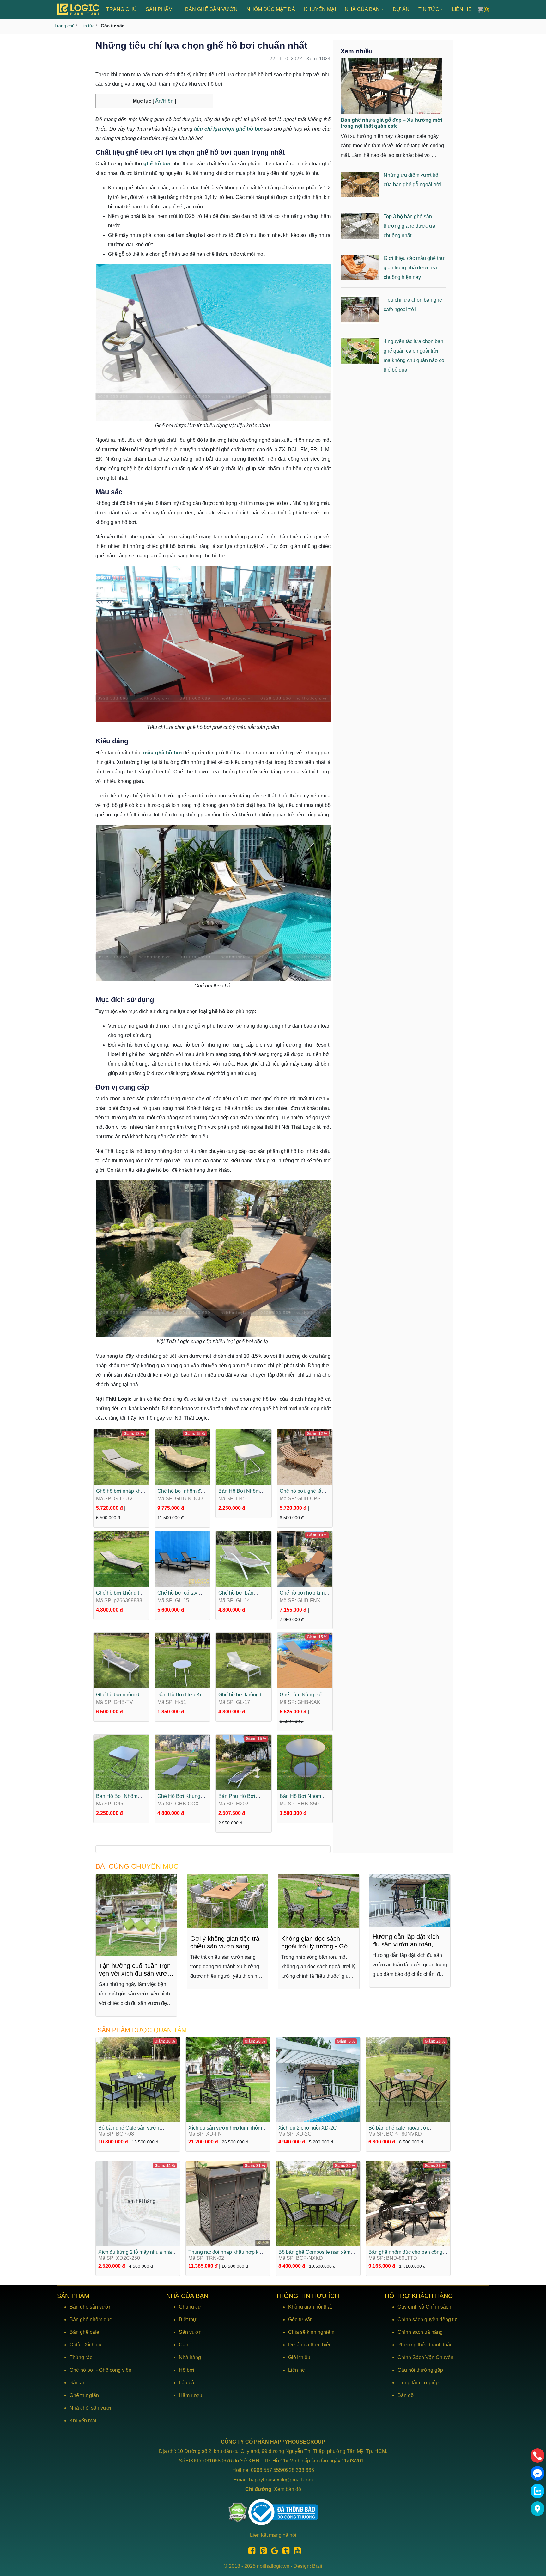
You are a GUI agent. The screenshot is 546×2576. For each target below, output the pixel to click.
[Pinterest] (262, 2552)
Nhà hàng (190, 2357)
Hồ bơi (187, 2370)
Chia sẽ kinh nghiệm (311, 2332)
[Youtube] (296, 2552)
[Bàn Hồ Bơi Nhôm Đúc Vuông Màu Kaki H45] (244, 1457)
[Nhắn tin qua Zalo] (537, 2491)
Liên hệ (462, 9)
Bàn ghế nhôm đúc (91, 2319)
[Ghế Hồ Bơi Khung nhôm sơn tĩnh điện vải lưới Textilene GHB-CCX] (183, 1762)
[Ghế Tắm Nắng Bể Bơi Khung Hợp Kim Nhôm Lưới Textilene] (305, 1660)
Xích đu (93, 2345)
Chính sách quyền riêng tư (427, 2319)
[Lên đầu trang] (538, 2541)
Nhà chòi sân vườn (91, 2408)
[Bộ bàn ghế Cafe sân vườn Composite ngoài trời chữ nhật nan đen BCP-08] (138, 2079)
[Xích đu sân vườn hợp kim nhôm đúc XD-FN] (228, 2079)
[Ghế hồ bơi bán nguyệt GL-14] (244, 1558)
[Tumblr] (284, 2552)
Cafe (184, 2345)
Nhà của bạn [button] (362, 9)
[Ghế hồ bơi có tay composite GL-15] (183, 1558)
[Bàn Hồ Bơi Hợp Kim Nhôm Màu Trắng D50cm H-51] (183, 1660)
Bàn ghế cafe (84, 2332)
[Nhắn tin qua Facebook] (537, 2473)
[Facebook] (250, 2552)
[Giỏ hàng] (480, 9)
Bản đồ (406, 2395)
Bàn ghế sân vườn (211, 9)
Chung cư (190, 2307)
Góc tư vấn (300, 2319)
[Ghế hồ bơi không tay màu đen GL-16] (121, 1558)
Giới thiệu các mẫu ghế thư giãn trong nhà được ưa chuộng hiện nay (414, 268)
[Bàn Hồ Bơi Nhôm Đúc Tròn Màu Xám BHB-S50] (305, 1762)
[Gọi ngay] (537, 2456)
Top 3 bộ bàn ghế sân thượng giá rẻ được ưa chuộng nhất (409, 226)
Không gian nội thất (310, 2307)
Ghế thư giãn (84, 2395)
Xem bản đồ (288, 2489)
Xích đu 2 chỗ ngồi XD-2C (308, 2128)
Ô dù (75, 2345)
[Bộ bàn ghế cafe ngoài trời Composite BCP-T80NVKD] (408, 2079)
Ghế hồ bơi (82, 2370)
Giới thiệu (299, 2357)
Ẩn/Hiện (164, 101)
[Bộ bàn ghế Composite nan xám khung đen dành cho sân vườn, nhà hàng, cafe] (318, 2203)
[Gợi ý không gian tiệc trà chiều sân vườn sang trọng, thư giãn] (137, 1901)
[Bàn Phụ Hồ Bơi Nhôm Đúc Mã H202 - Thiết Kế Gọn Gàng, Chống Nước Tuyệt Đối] (244, 1762)
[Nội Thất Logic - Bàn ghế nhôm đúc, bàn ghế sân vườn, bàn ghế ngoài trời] (79, 9)
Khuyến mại (320, 9)
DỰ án (401, 9)
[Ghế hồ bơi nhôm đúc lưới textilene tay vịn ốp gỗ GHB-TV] (121, 1660)
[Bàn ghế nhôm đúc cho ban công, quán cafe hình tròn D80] (408, 2203)
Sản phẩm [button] (159, 9)
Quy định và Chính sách (424, 2307)
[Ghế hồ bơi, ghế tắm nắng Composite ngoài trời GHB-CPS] (305, 1457)
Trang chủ (121, 9)
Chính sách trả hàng (420, 2332)
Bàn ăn (78, 2383)
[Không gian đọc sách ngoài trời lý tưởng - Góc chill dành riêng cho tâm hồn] (228, 1901)
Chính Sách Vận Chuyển (425, 2357)
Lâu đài (187, 2383)
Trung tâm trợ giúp (418, 2383)
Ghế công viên (115, 2370)
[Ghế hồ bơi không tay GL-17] (244, 1660)
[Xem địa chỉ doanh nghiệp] (537, 2509)
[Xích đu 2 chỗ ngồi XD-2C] (318, 2079)
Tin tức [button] (429, 9)
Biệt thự (188, 2319)
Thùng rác (81, 2357)
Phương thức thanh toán (425, 2345)
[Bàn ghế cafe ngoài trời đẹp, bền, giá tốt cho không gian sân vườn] (410, 1901)
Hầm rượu (191, 2395)
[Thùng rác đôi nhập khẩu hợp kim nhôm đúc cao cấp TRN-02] (228, 2203)
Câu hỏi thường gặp (420, 2370)
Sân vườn (190, 2332)
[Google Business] (273, 2552)
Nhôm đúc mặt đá (271, 9)
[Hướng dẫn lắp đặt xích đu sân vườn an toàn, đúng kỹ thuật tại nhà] (319, 1900)
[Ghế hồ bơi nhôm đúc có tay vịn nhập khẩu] (183, 1457)
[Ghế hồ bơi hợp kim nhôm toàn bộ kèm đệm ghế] (305, 1558)
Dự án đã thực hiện (310, 2345)
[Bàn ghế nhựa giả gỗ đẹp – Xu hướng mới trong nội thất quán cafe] (391, 86)
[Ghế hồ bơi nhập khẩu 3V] (121, 1457)
